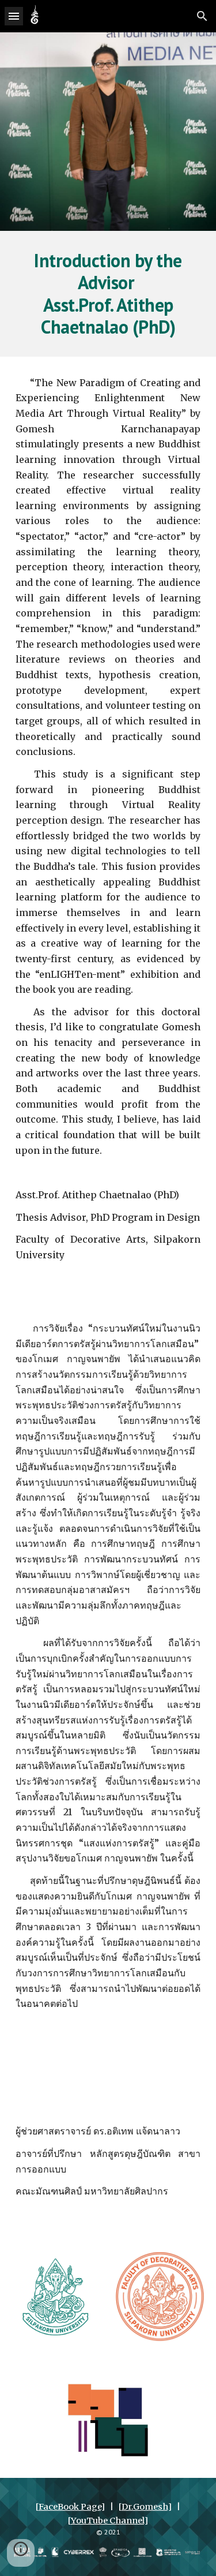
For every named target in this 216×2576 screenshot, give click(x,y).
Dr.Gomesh (145, 2507)
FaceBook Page (70, 2507)
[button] (14, 16)
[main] (108, 294)
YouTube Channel (107, 2521)
